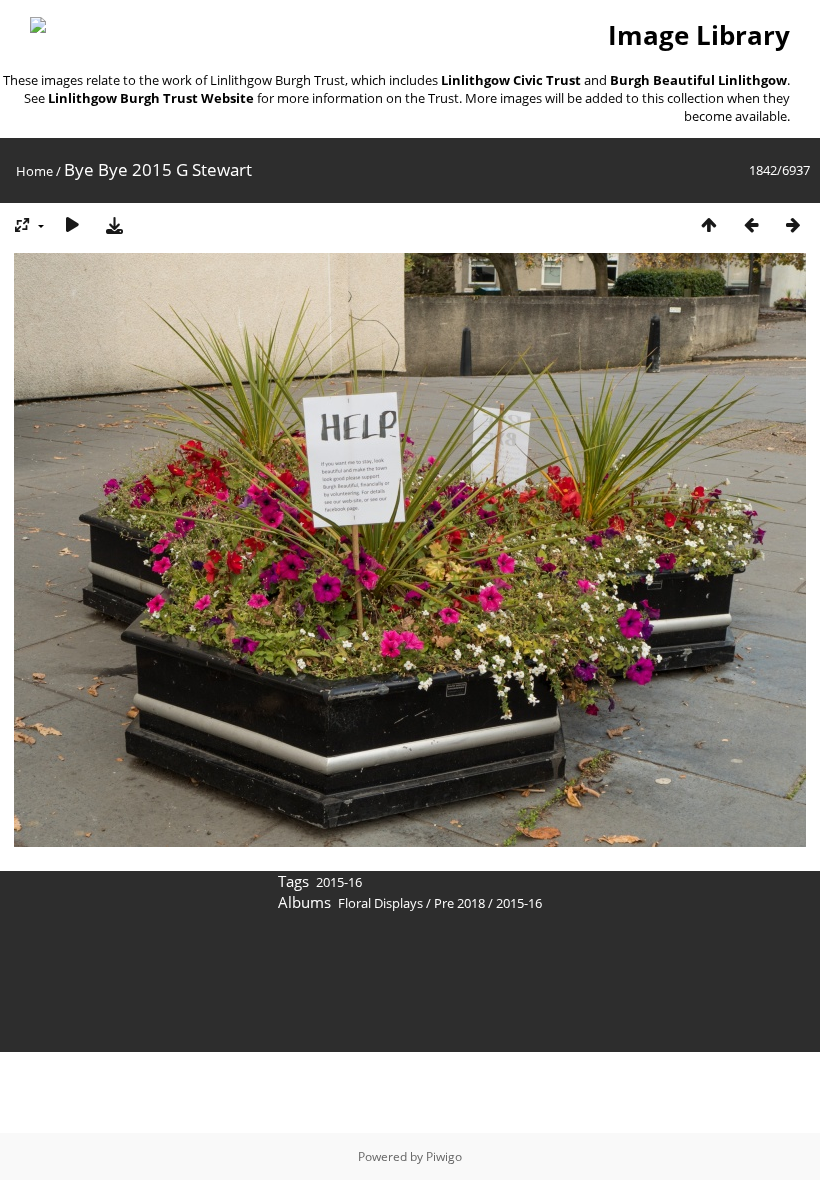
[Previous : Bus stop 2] (751, 224)
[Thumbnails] (709, 224)
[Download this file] (114, 224)
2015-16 (339, 882)
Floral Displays (380, 903)
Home (34, 171)
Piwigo (444, 1156)
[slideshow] (72, 224)
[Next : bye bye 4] (793, 224)
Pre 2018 (459, 903)
